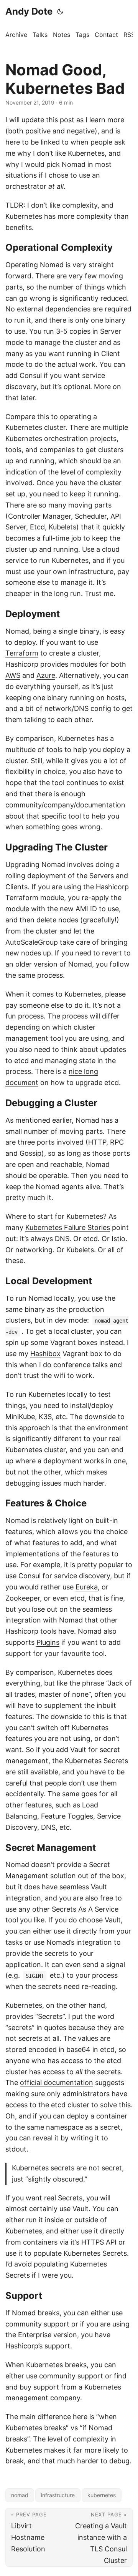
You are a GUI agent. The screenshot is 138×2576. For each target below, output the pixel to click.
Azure (46, 675)
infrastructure (58, 2495)
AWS (13, 675)
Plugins (48, 1642)
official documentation (57, 2083)
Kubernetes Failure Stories (68, 1227)
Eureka (87, 1587)
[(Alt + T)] (60, 12)
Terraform (22, 653)
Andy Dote (29, 11)
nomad (20, 2495)
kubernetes (102, 2495)
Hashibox (45, 1354)
